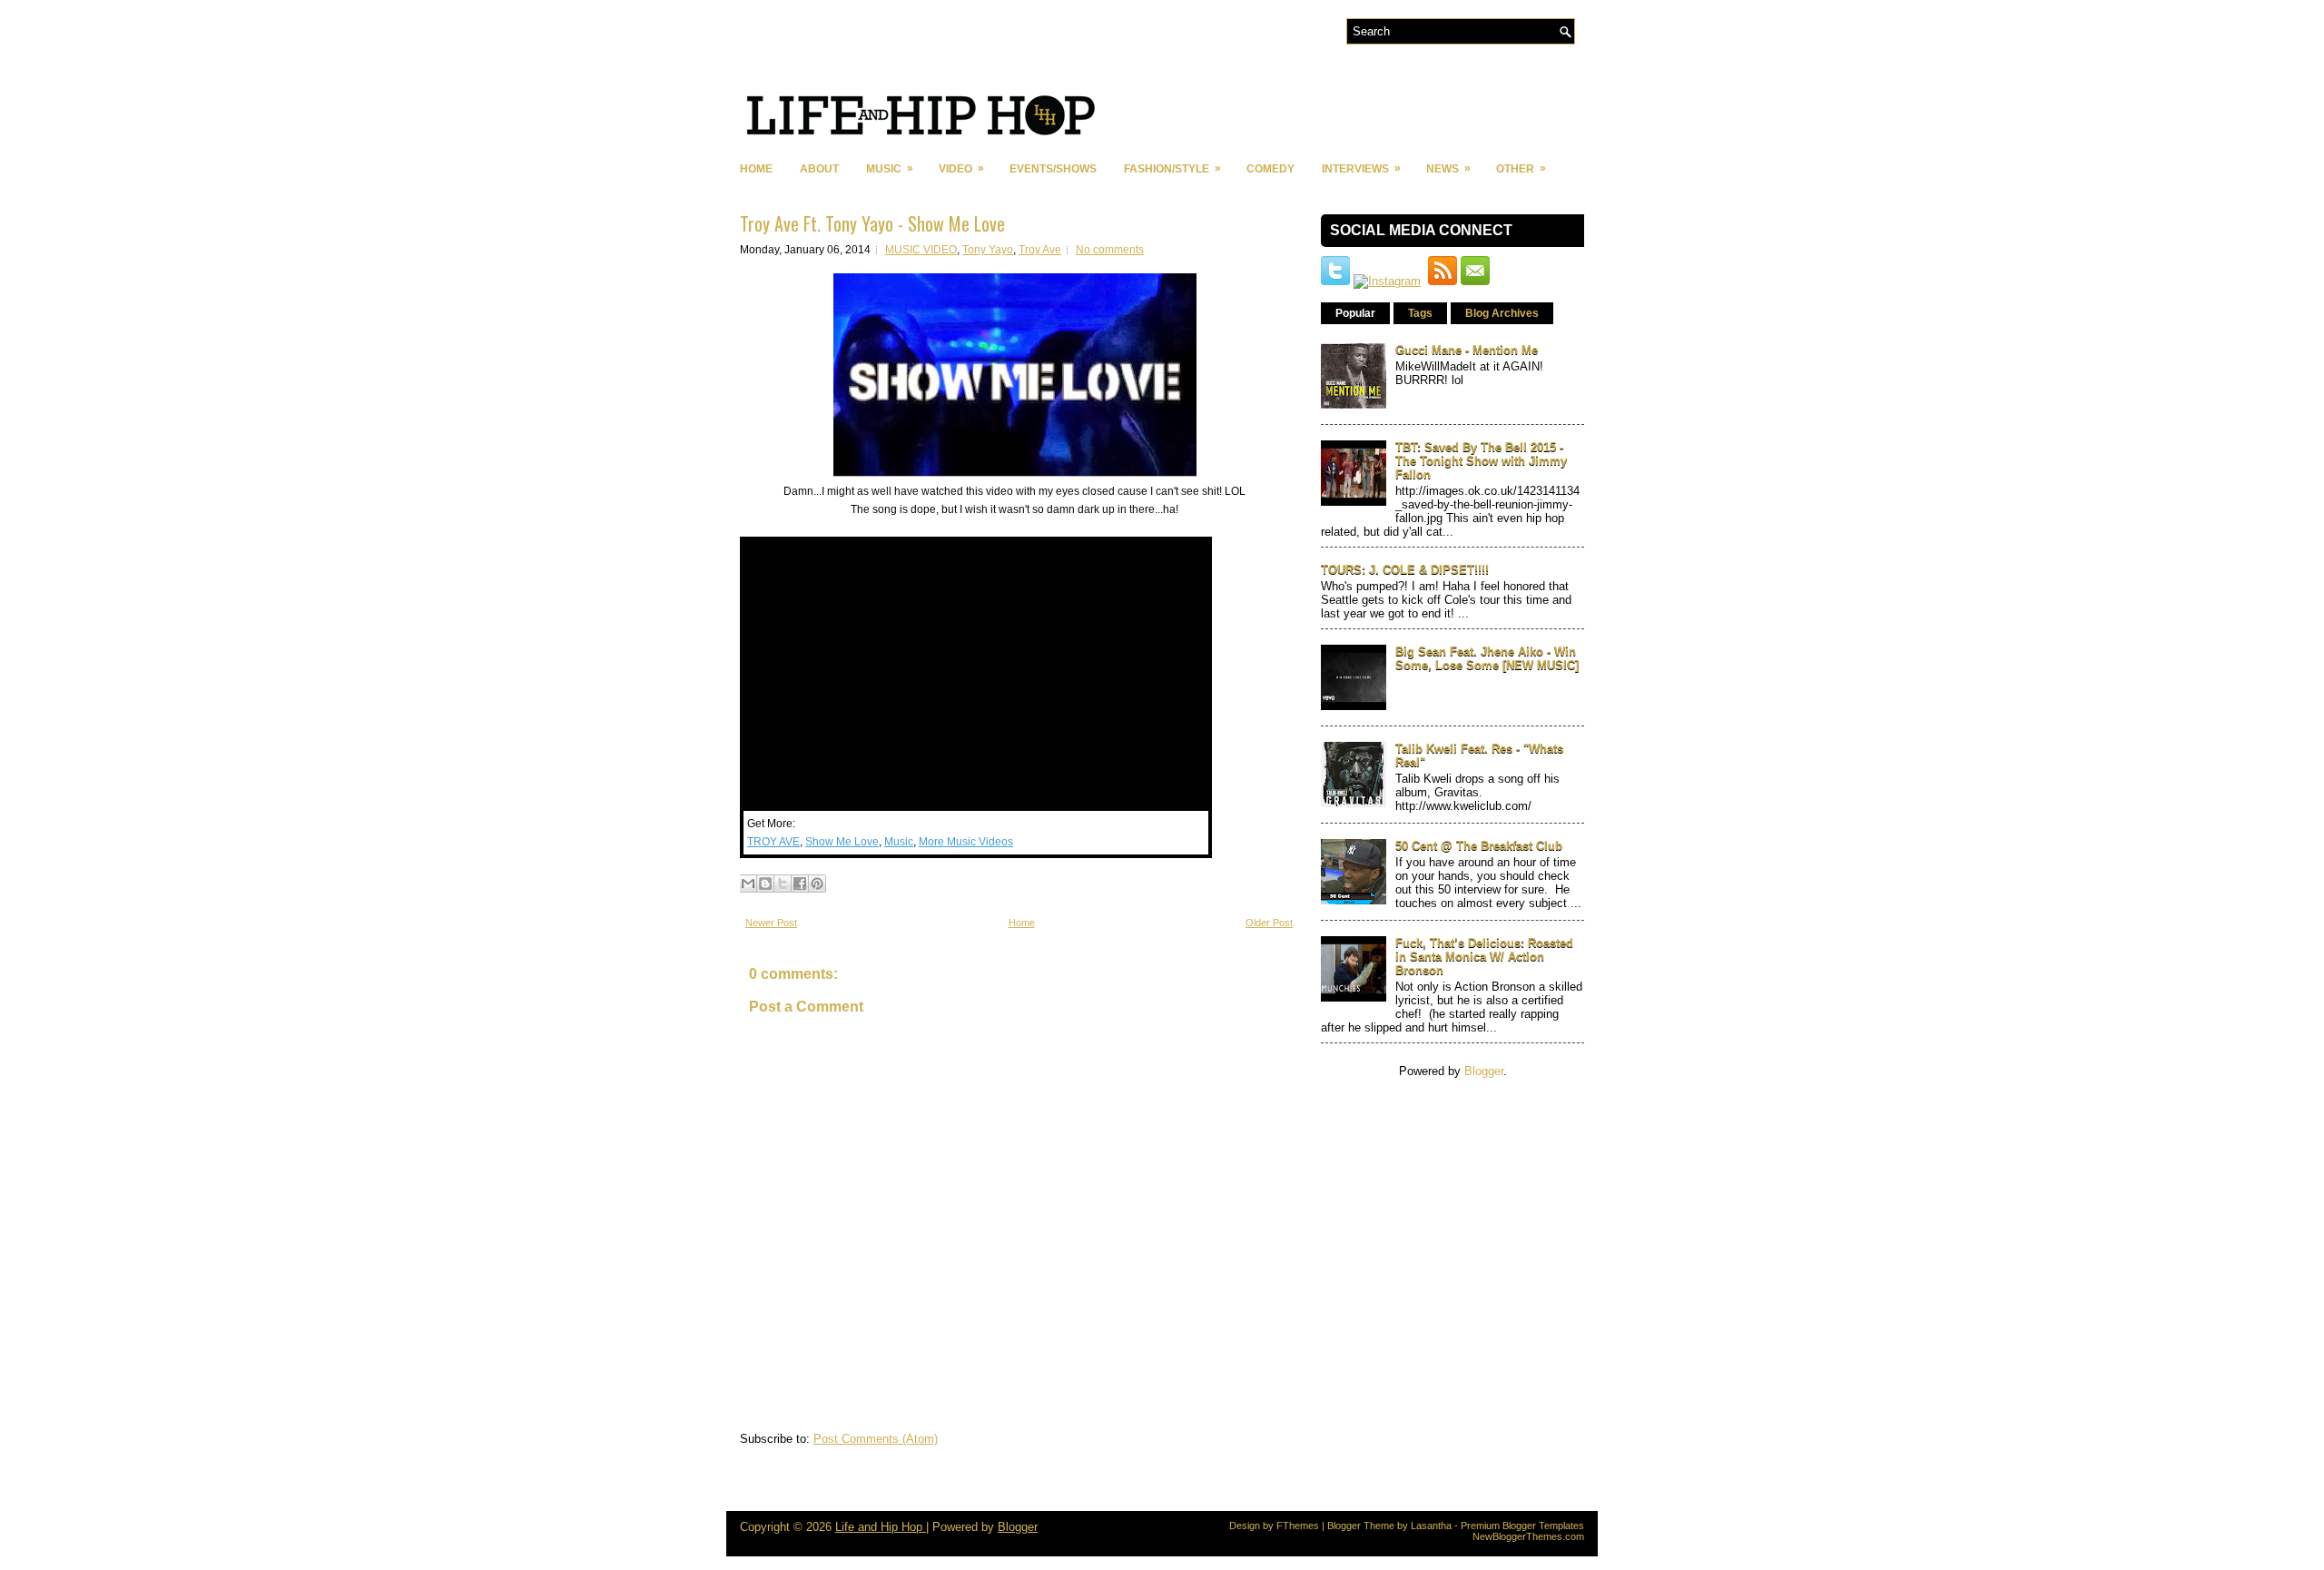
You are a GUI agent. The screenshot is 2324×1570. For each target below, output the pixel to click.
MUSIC (890, 168)
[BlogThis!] (765, 884)
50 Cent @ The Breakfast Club (1479, 846)
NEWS (1448, 168)
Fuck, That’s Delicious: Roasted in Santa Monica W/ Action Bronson (1484, 957)
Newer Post (771, 923)
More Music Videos (966, 842)
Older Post (1269, 923)
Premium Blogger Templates (1522, 1526)
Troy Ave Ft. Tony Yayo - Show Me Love (872, 223)
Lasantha (1431, 1526)
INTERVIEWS (1361, 168)
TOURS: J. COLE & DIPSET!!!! (1405, 570)
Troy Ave (1040, 250)
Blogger (1484, 1071)
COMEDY (1270, 169)
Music (899, 842)
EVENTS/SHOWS (1053, 169)
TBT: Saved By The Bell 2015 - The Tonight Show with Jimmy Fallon (1481, 461)
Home (756, 169)
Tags (1420, 313)
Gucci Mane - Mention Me (1467, 350)
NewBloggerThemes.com (1528, 1536)
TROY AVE (773, 842)
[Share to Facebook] (800, 884)
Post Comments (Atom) (876, 1439)
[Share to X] (783, 884)
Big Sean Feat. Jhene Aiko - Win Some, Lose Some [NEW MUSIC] (1487, 658)
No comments (1110, 250)
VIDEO (961, 168)
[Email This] (748, 884)
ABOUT (819, 169)
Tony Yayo (988, 250)
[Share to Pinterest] (817, 884)
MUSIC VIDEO (921, 250)
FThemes (1298, 1526)
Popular (1355, 313)
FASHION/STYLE (1172, 168)
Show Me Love (842, 842)
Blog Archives (1502, 313)
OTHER (1521, 168)
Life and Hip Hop (881, 1527)
